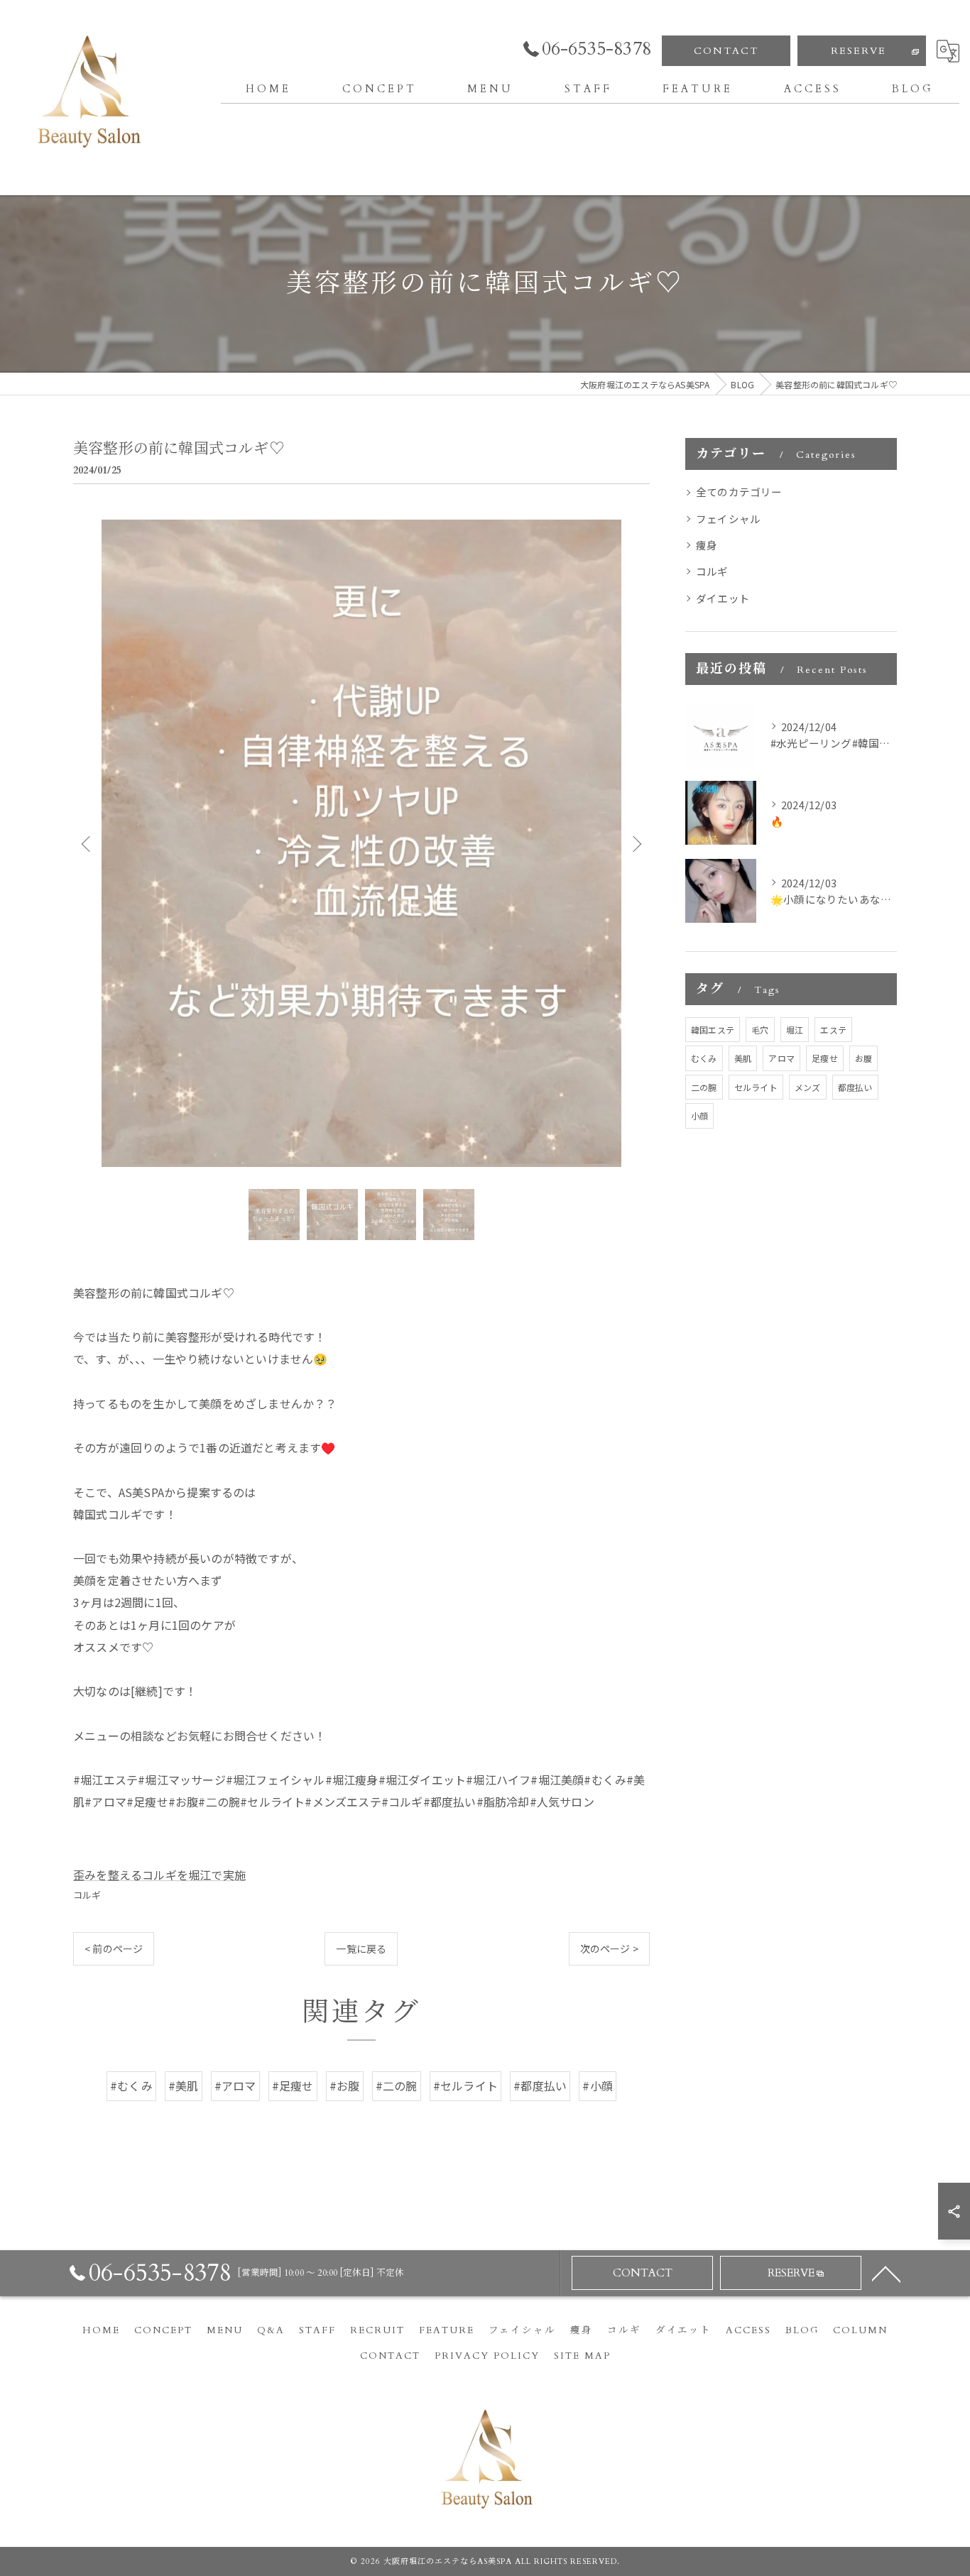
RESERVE (859, 51)
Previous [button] (87, 843)
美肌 (743, 1058)
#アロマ (235, 2086)
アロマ (781, 1058)
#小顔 (598, 2086)
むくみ (704, 1058)
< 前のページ (114, 1949)
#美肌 (184, 2086)
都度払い (855, 1087)
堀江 (795, 1030)
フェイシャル (728, 519)
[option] (361, 843)
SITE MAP (582, 2356)
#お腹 (345, 2086)
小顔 (699, 1116)
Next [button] (636, 843)
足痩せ (825, 1058)
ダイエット (723, 598)
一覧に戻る (361, 1949)
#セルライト (465, 2086)
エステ (833, 1030)
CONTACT (726, 51)
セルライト (756, 1087)
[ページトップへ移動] (886, 2273)
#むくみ (131, 2086)
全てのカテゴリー (739, 492)
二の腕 (704, 1087)
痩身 (707, 545)
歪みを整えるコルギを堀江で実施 (159, 1875)
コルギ (87, 1895)
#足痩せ (293, 2086)
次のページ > (609, 1949)
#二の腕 (397, 2086)
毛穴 (760, 1030)
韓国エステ (713, 1030)
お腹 (863, 1058)
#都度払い (540, 2086)
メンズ (808, 1087)
